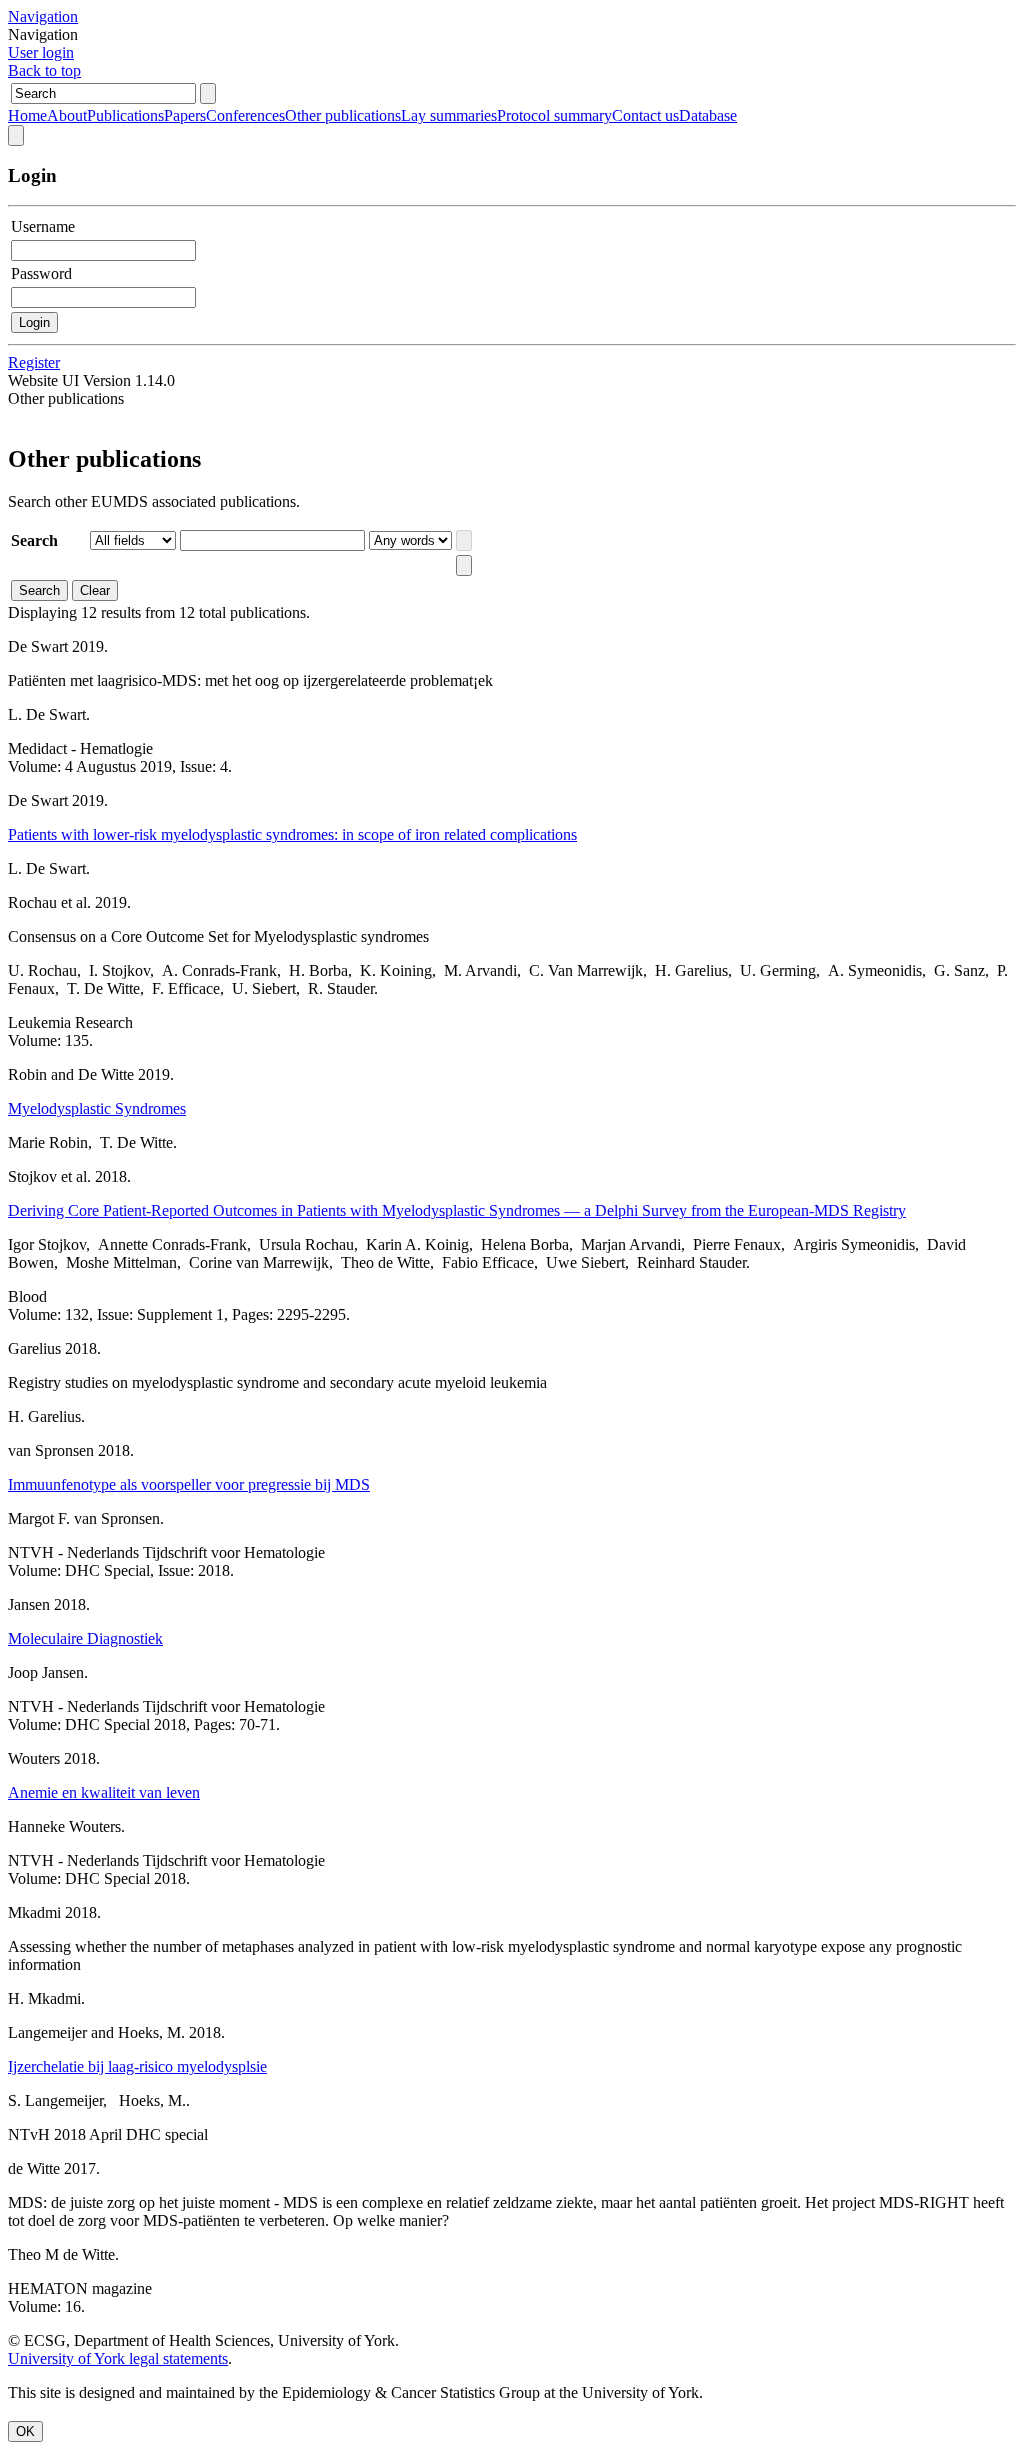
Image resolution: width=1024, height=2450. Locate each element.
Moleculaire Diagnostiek (85, 1638)
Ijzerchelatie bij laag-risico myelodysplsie (137, 2066)
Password (41, 273)
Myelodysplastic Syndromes (97, 1108)
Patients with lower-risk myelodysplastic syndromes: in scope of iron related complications (292, 834)
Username (43, 226)
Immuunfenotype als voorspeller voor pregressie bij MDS (189, 1484)
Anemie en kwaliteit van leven (104, 1792)
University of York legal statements (118, 2358)
